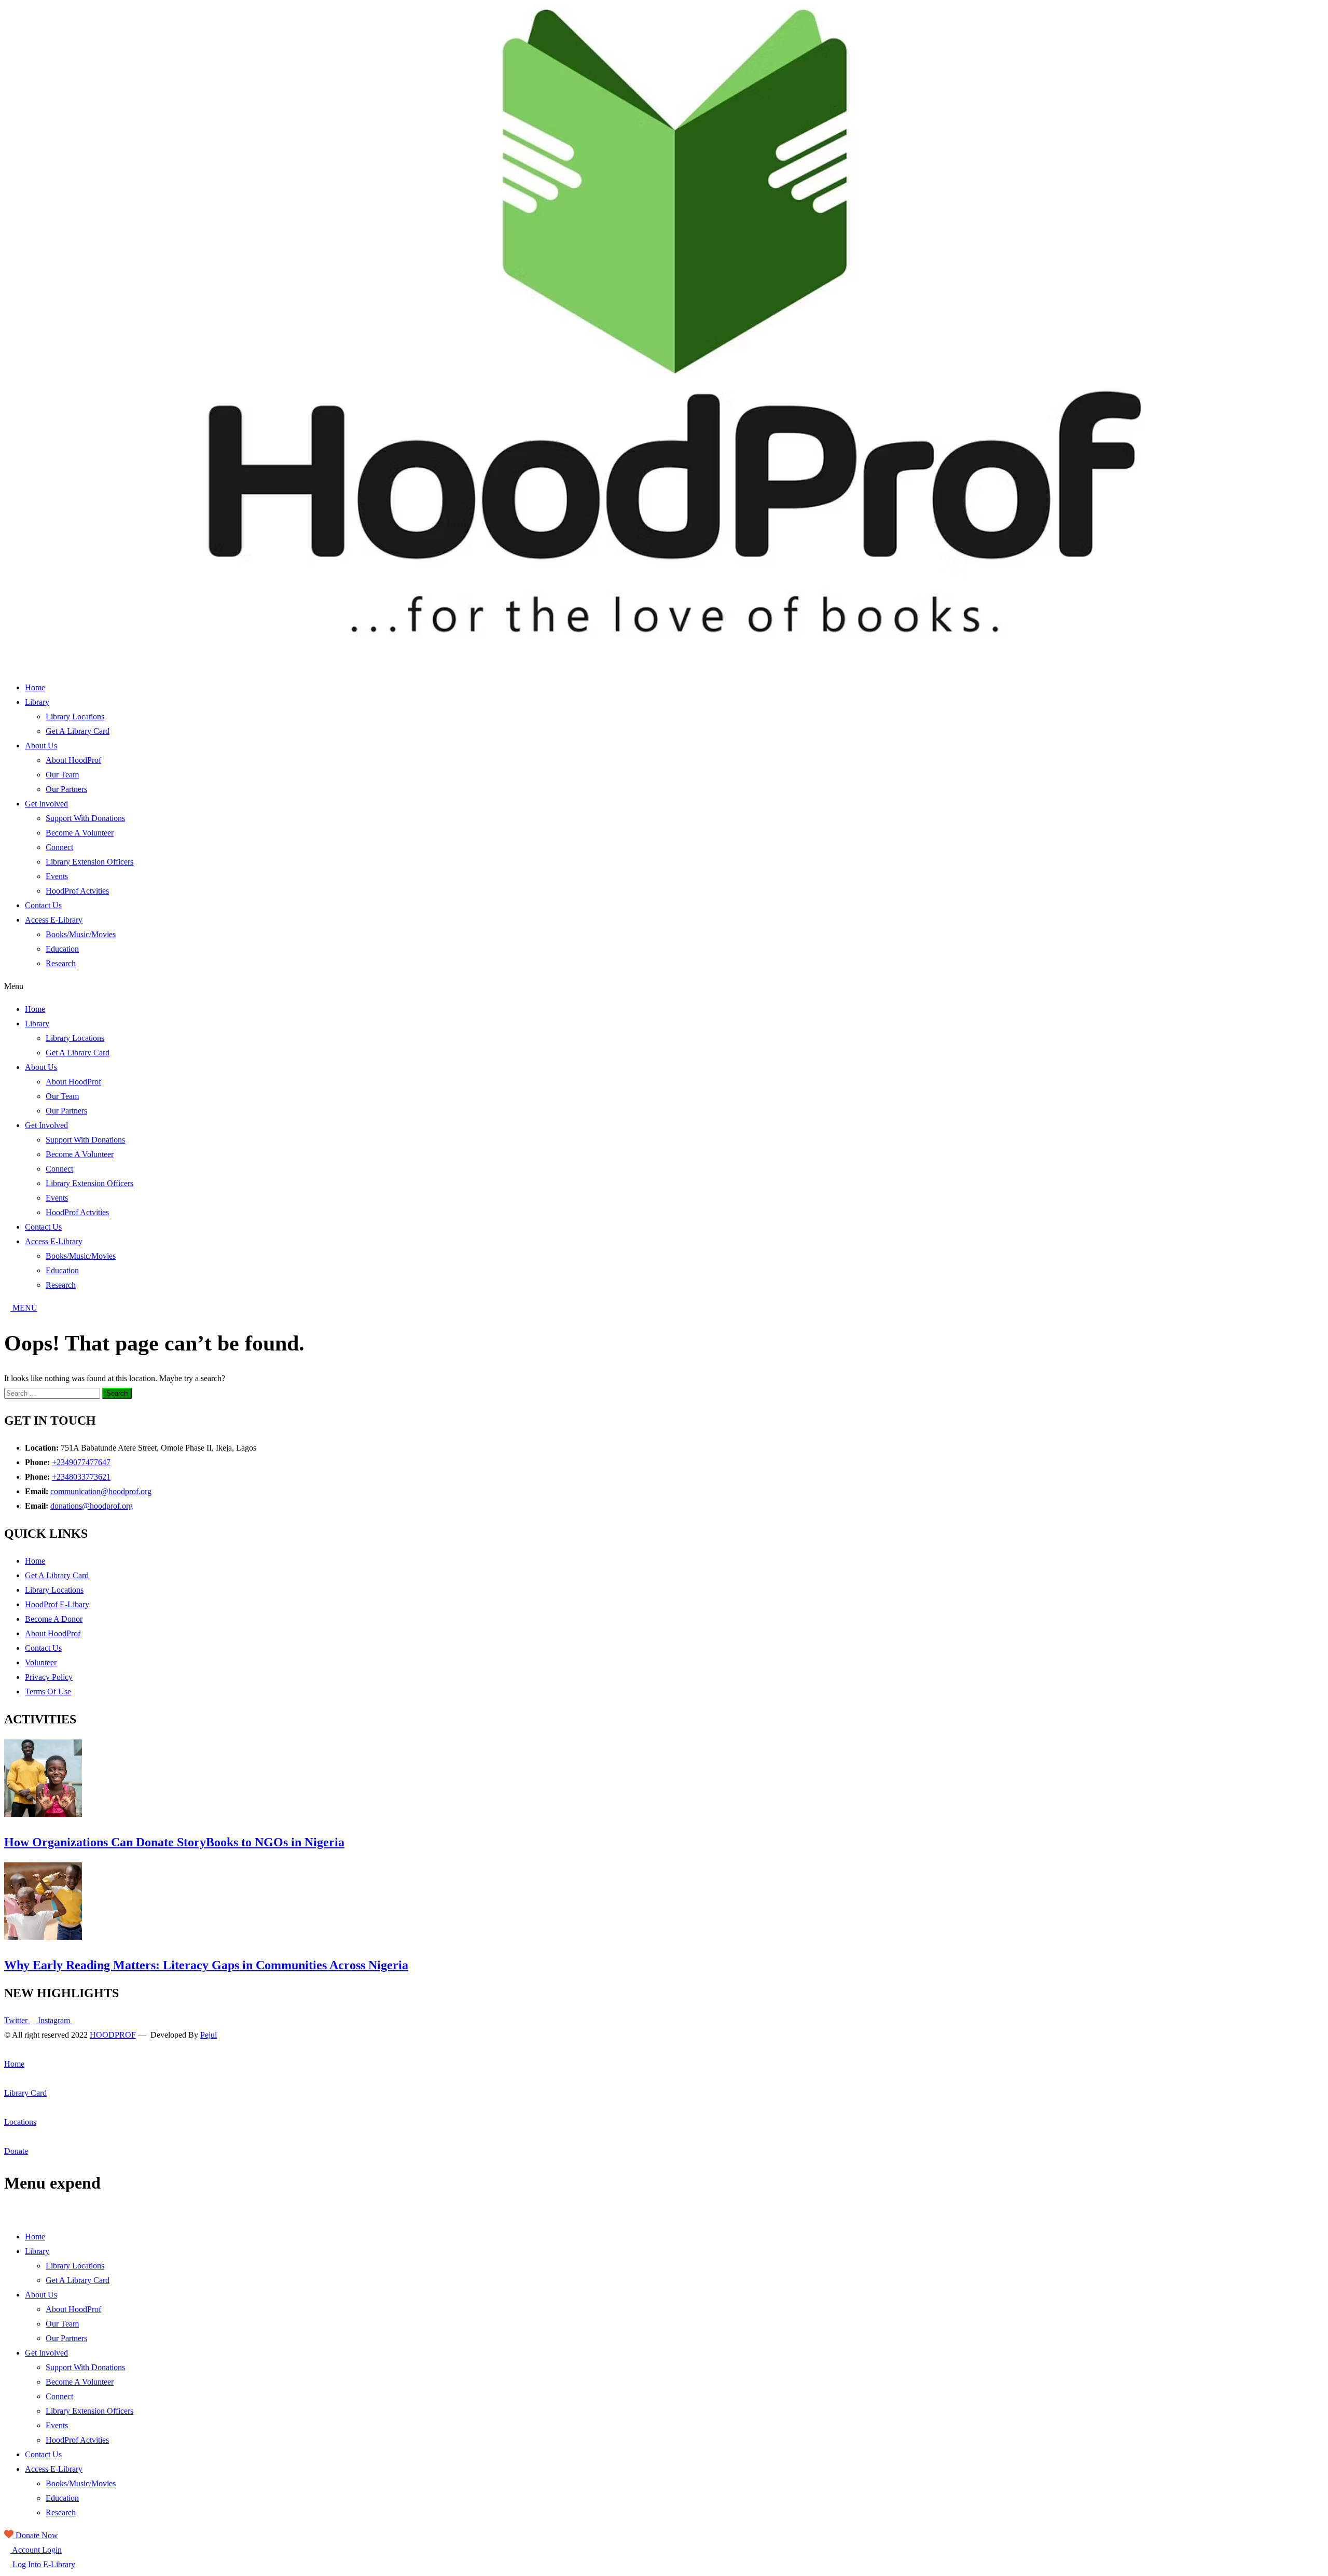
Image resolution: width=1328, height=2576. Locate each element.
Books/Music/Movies (81, 934)
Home (35, 687)
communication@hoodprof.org (101, 1491)
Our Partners (66, 789)
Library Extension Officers (89, 862)
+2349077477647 (81, 1462)
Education (62, 949)
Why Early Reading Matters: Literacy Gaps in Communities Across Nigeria (206, 1965)
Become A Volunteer (80, 833)
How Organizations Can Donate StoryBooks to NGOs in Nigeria (174, 1842)
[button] (664, 986)
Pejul (209, 2035)
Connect (59, 847)
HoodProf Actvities (77, 891)
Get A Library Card (78, 731)
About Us (41, 746)
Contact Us (43, 905)
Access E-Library (54, 920)
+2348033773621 (81, 1477)
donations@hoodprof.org (92, 1506)
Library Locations (75, 716)
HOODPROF (113, 2035)
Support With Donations (85, 818)
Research (61, 963)
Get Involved (46, 804)
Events (57, 876)
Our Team (62, 775)
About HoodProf (73, 760)
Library (37, 702)
